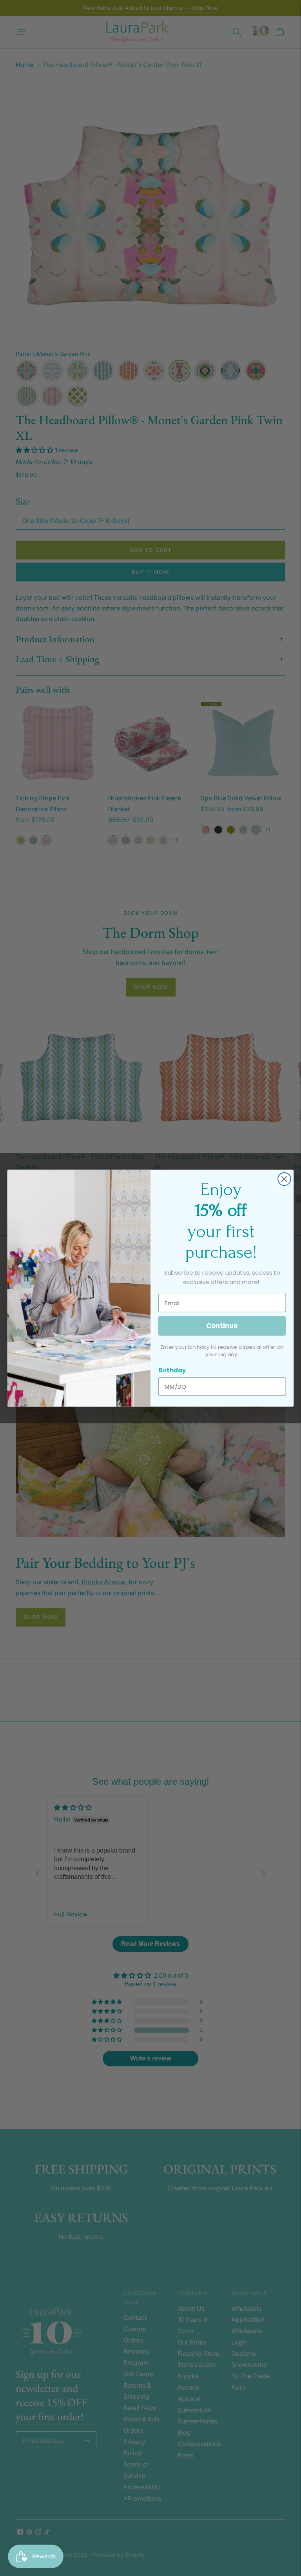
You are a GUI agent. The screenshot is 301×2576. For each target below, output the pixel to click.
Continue (222, 1325)
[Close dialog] (284, 1179)
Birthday (172, 1370)
